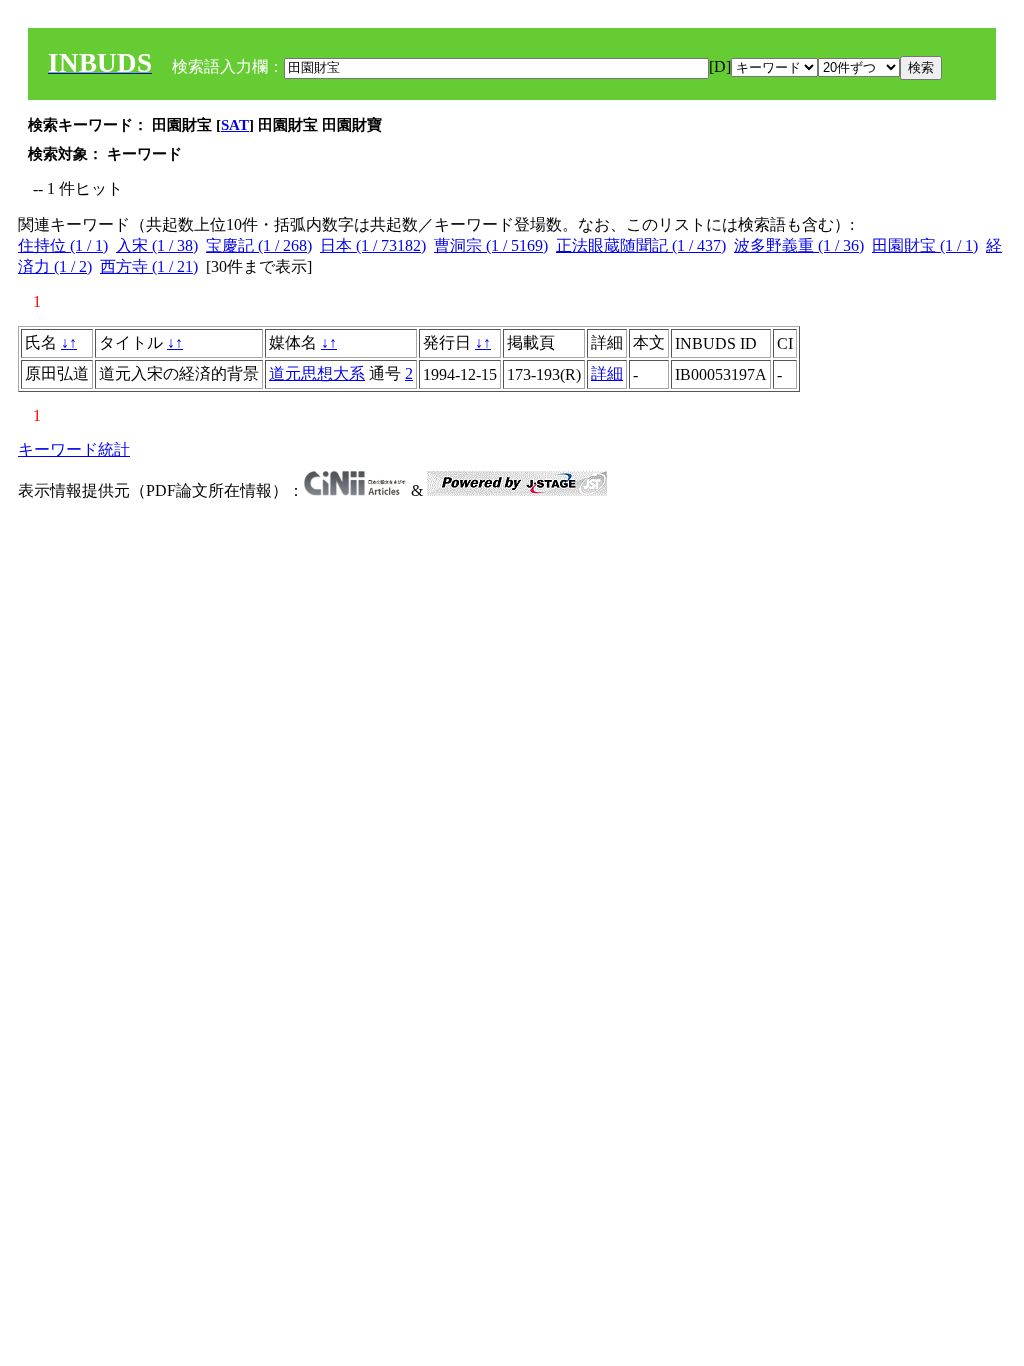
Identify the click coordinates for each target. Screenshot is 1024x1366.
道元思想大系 (317, 373)
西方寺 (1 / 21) (149, 266)
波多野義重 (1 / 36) (799, 245)
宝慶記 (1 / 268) (259, 245)
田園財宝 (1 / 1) (925, 245)
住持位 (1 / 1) (63, 245)
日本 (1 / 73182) (373, 245)
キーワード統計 (74, 449)
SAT (235, 125)
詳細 (607, 373)
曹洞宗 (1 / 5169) (491, 245)
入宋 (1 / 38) (157, 245)
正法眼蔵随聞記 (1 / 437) (641, 245)
